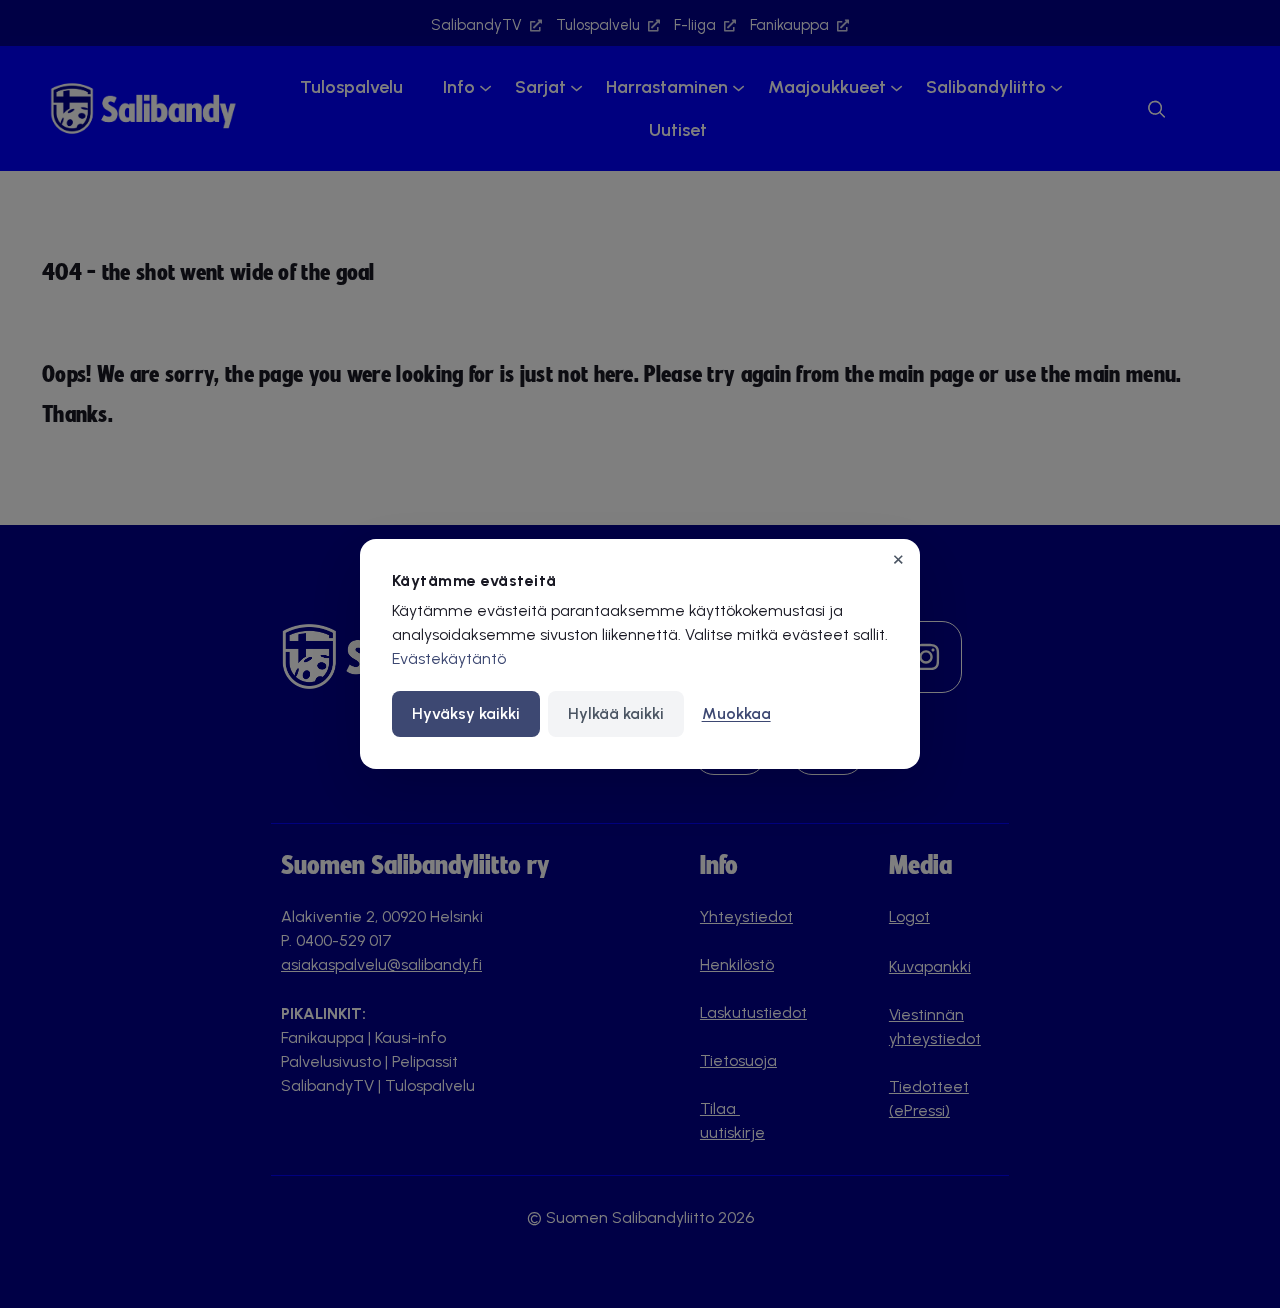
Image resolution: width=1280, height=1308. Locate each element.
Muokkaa (736, 713)
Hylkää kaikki (616, 713)
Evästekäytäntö (449, 658)
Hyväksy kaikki (466, 713)
